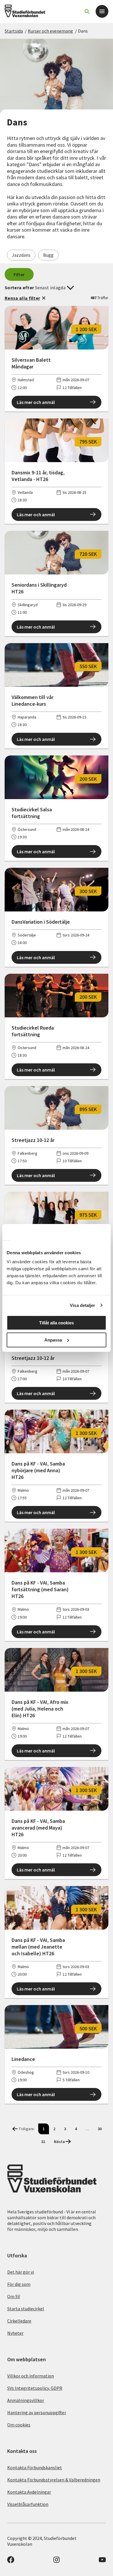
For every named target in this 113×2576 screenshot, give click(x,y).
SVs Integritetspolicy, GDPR (35, 2388)
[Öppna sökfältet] (87, 11)
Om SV (14, 2296)
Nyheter (15, 2333)
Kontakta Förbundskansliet (35, 2467)
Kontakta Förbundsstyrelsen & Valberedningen (54, 2480)
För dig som (19, 2284)
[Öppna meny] (102, 11)
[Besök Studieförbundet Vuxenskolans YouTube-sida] (102, 2561)
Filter (19, 274)
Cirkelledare (19, 2321)
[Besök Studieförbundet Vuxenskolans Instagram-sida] (57, 2561)
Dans (83, 31)
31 (43, 2142)
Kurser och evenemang (50, 31)
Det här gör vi (21, 2272)
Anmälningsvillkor (26, 2400)
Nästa (59, 2142)
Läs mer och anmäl (36, 402)
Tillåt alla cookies (57, 1323)
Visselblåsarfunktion (28, 2504)
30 (100, 2129)
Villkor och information (31, 2376)
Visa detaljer (82, 1305)
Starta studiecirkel (26, 2309)
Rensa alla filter (22, 298)
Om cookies (19, 2425)
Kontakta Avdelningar (29, 2492)
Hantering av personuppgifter (37, 2412)
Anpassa (53, 1340)
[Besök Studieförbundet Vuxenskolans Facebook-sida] (11, 2561)
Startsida (14, 31)
